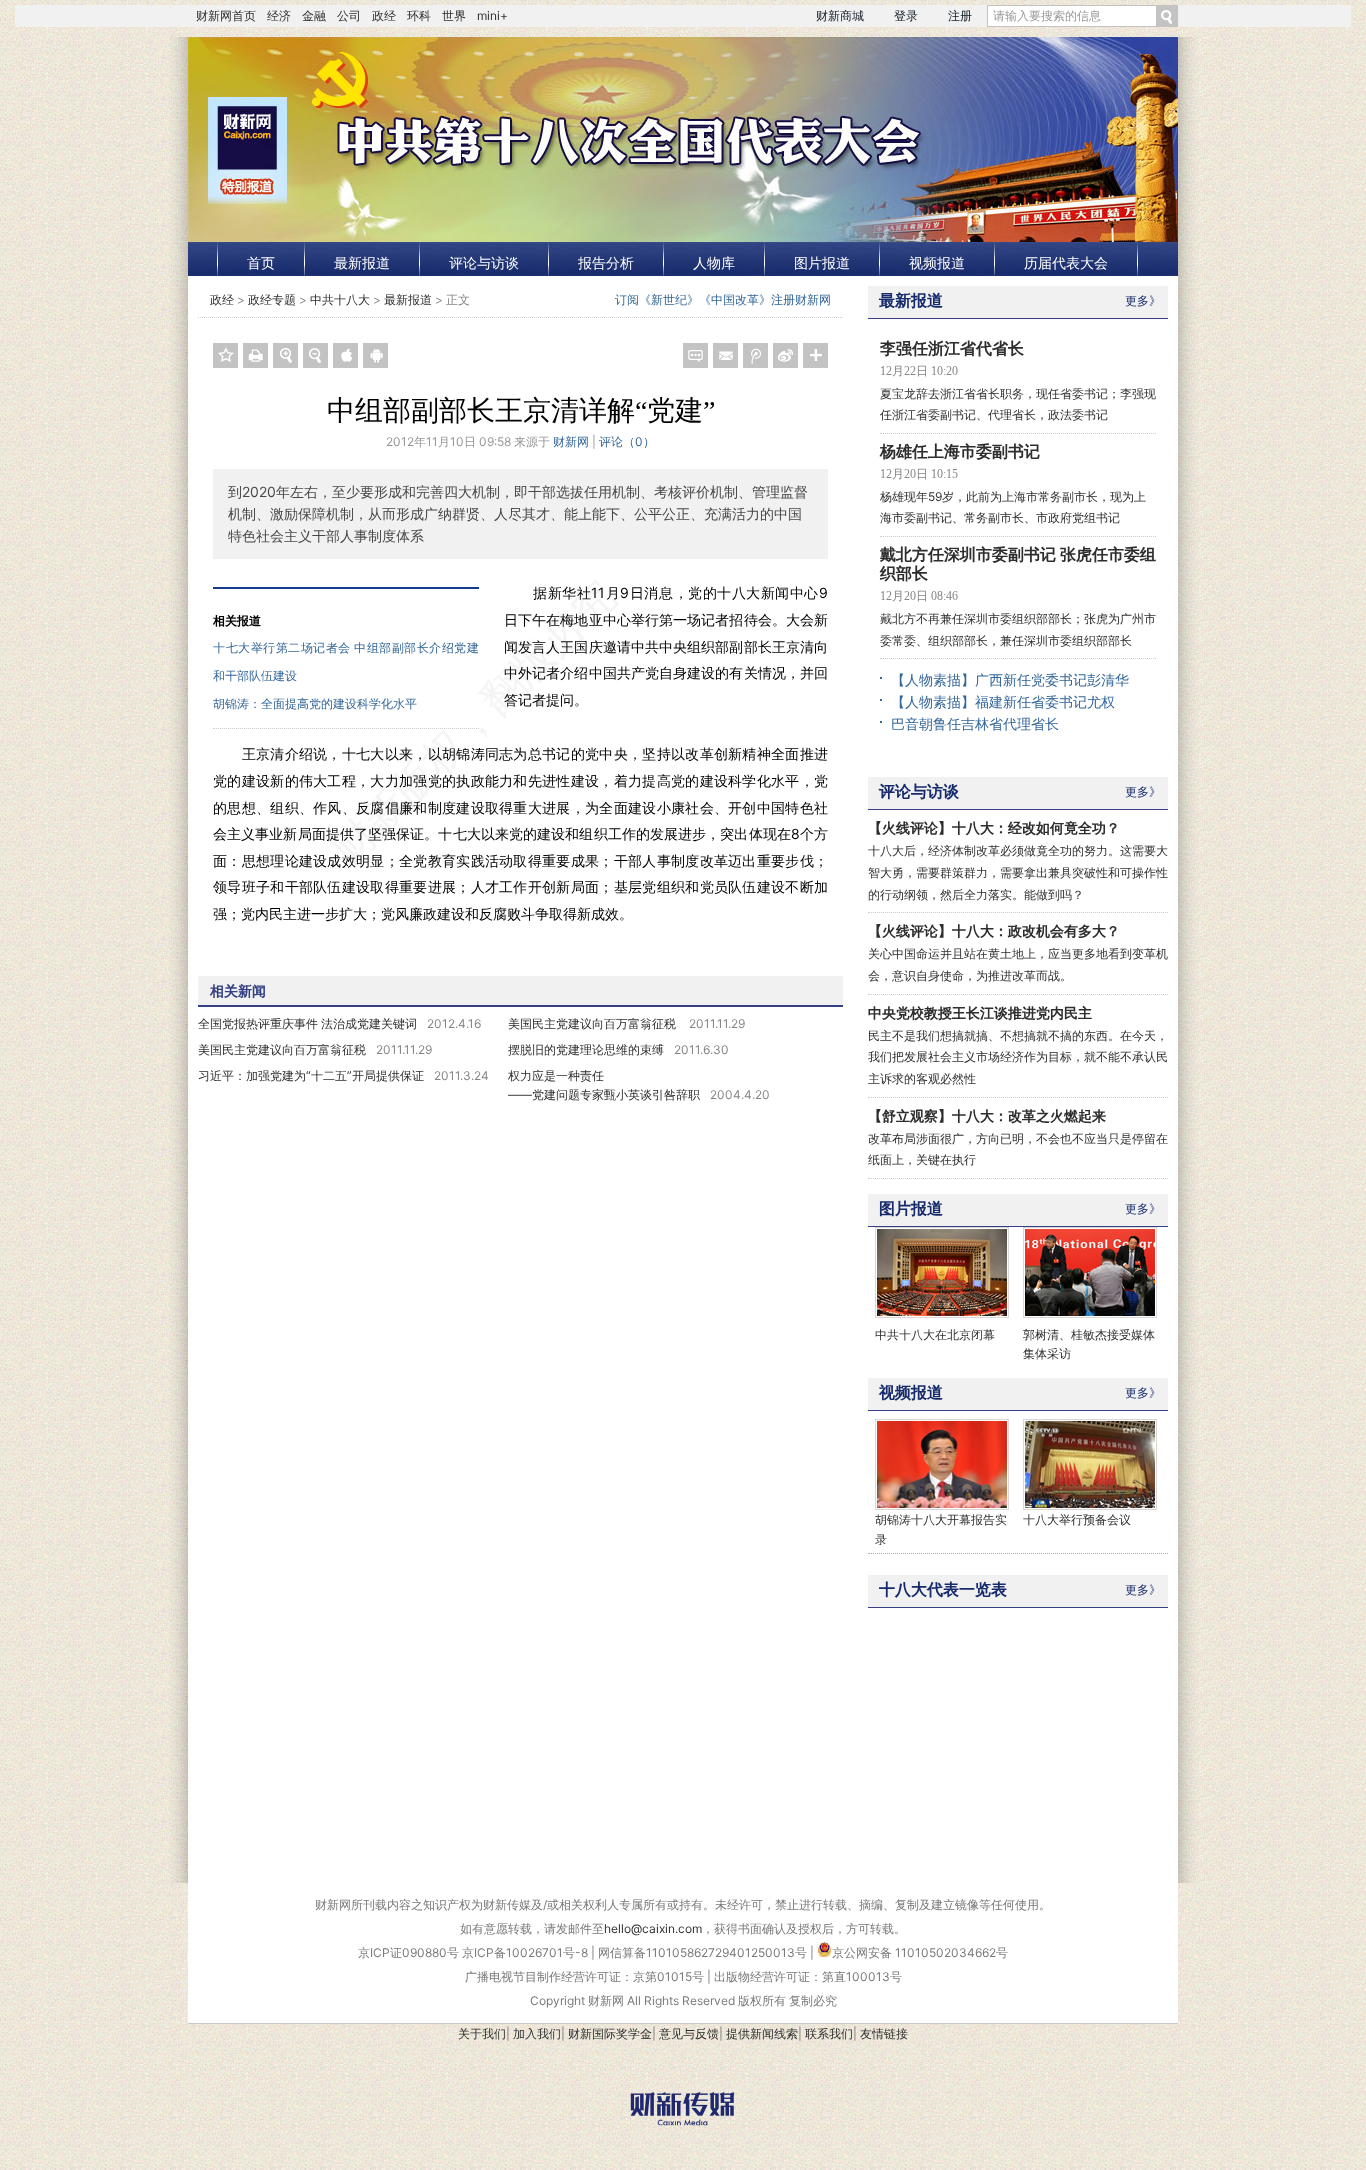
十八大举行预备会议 (1077, 1519)
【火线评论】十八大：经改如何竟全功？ (994, 827)
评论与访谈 (484, 262)
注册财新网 (801, 299)
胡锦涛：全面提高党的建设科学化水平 (315, 703)
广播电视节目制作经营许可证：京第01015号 (584, 1976)
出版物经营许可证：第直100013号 (808, 1976)
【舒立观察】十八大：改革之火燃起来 (987, 1115)
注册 (960, 15)
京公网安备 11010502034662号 (920, 1952)
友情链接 (884, 2033)
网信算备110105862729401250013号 (704, 1952)
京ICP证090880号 (408, 1952)
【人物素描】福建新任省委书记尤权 (1003, 701)
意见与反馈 (689, 2033)
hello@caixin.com (653, 1928)
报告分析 (606, 262)
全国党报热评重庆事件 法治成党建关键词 (307, 1023)
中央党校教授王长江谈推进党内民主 (980, 1012)
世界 (454, 15)
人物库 (714, 262)
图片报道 (822, 262)
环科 (419, 15)
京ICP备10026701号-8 (526, 1952)
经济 (279, 15)
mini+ (492, 15)
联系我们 (829, 2033)
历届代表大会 (1066, 262)
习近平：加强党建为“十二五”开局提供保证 (311, 1075)
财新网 (571, 441)
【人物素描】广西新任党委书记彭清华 (1010, 679)
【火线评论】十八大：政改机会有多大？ (994, 930)
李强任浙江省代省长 (952, 348)
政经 (384, 15)
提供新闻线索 (762, 2033)
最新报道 (362, 262)
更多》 (1143, 300)
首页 (261, 262)
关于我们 (482, 2033)
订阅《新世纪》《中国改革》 (693, 299)
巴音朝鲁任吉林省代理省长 (975, 723)
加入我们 (537, 2033)
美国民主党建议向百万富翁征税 (593, 1023)
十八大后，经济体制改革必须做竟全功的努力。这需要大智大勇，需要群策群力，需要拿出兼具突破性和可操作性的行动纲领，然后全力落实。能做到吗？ (1018, 872)
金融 (314, 15)
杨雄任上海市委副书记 (960, 451)
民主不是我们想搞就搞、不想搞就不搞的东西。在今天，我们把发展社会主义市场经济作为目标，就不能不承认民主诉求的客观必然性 (1018, 1057)
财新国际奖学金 (610, 2033)
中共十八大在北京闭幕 (935, 1334)
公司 (349, 15)
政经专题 (272, 299)
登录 (906, 15)
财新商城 (840, 15)
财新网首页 (226, 15)
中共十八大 (340, 299)
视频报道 (937, 262)
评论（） (627, 441)
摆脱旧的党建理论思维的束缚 (586, 1049)
